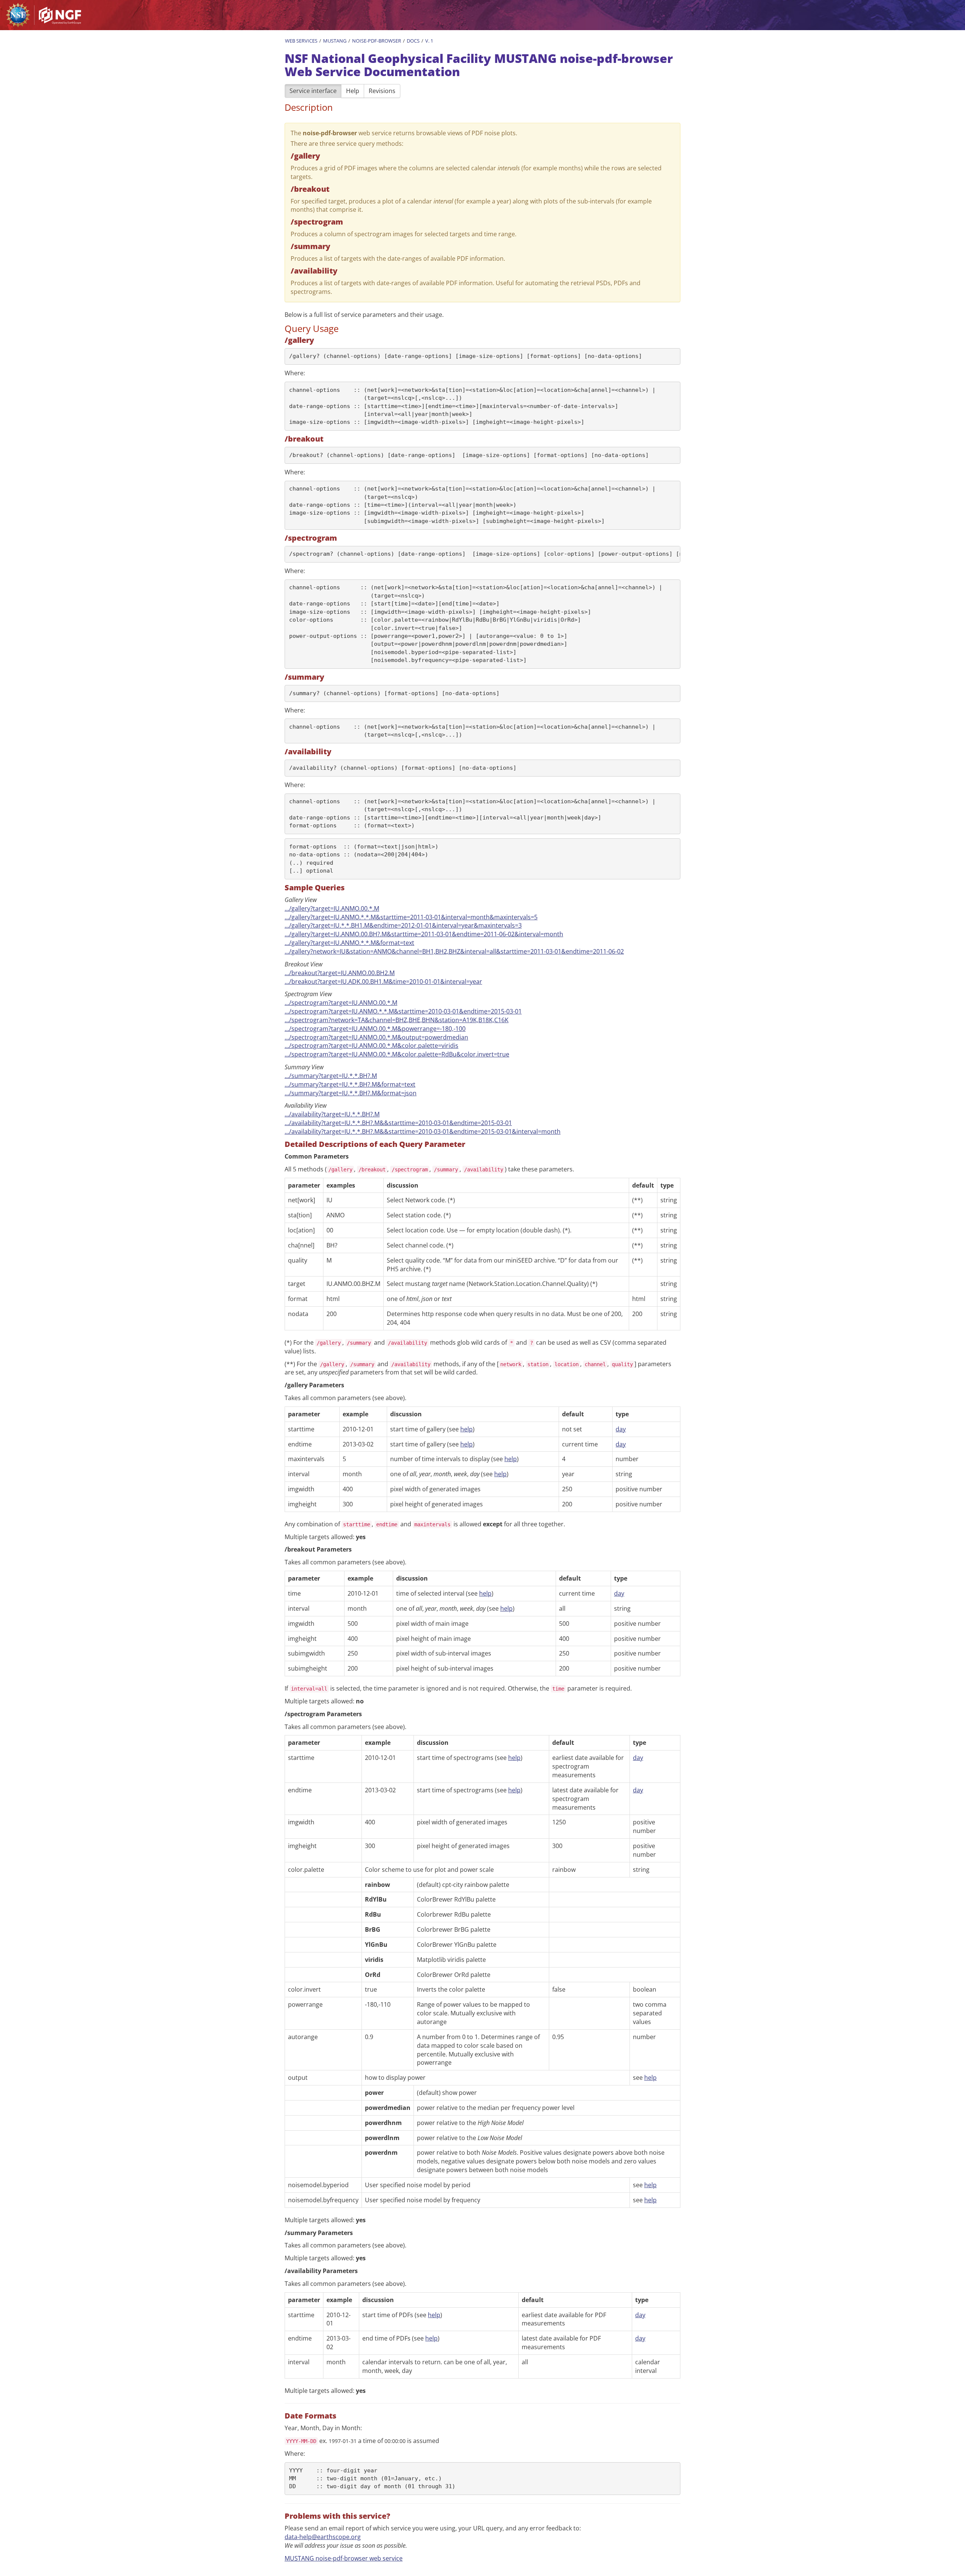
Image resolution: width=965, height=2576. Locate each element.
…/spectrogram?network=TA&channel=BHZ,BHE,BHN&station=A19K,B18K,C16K (397, 1020)
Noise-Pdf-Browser (377, 41)
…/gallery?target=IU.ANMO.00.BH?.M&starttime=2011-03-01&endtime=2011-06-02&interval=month (424, 934)
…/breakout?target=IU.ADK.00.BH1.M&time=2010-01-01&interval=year (383, 981)
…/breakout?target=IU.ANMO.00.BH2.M (340, 973)
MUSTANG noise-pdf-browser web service (344, 2558)
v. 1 (429, 41)
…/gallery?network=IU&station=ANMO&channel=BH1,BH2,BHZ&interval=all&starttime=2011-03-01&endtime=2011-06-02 (454, 951)
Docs (413, 41)
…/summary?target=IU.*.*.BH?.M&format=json (351, 1093)
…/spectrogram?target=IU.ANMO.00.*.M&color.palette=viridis (371, 1046)
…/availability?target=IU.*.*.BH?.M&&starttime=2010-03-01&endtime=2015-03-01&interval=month (423, 1131)
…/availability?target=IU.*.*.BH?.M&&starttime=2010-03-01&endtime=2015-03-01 (398, 1123)
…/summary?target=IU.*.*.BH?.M (331, 1076)
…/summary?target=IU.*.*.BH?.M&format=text (350, 1084)
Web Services (301, 41)
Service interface (313, 91)
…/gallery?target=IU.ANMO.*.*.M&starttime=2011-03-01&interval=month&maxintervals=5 (411, 917)
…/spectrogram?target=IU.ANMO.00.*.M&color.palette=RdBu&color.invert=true (397, 1054)
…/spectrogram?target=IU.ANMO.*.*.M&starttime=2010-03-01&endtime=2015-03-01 (403, 1011)
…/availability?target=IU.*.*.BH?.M (332, 1114)
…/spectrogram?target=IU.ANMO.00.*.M (341, 1003)
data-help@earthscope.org (323, 2537)
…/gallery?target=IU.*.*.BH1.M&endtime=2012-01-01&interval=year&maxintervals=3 (403, 925)
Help (353, 91)
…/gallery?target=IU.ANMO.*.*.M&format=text (349, 943)
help (466, 1429)
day (621, 1429)
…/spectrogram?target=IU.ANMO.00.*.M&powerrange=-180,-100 (375, 1029)
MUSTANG (335, 41)
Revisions (382, 91)
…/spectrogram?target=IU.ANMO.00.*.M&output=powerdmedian (376, 1037)
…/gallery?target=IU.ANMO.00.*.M (332, 908)
